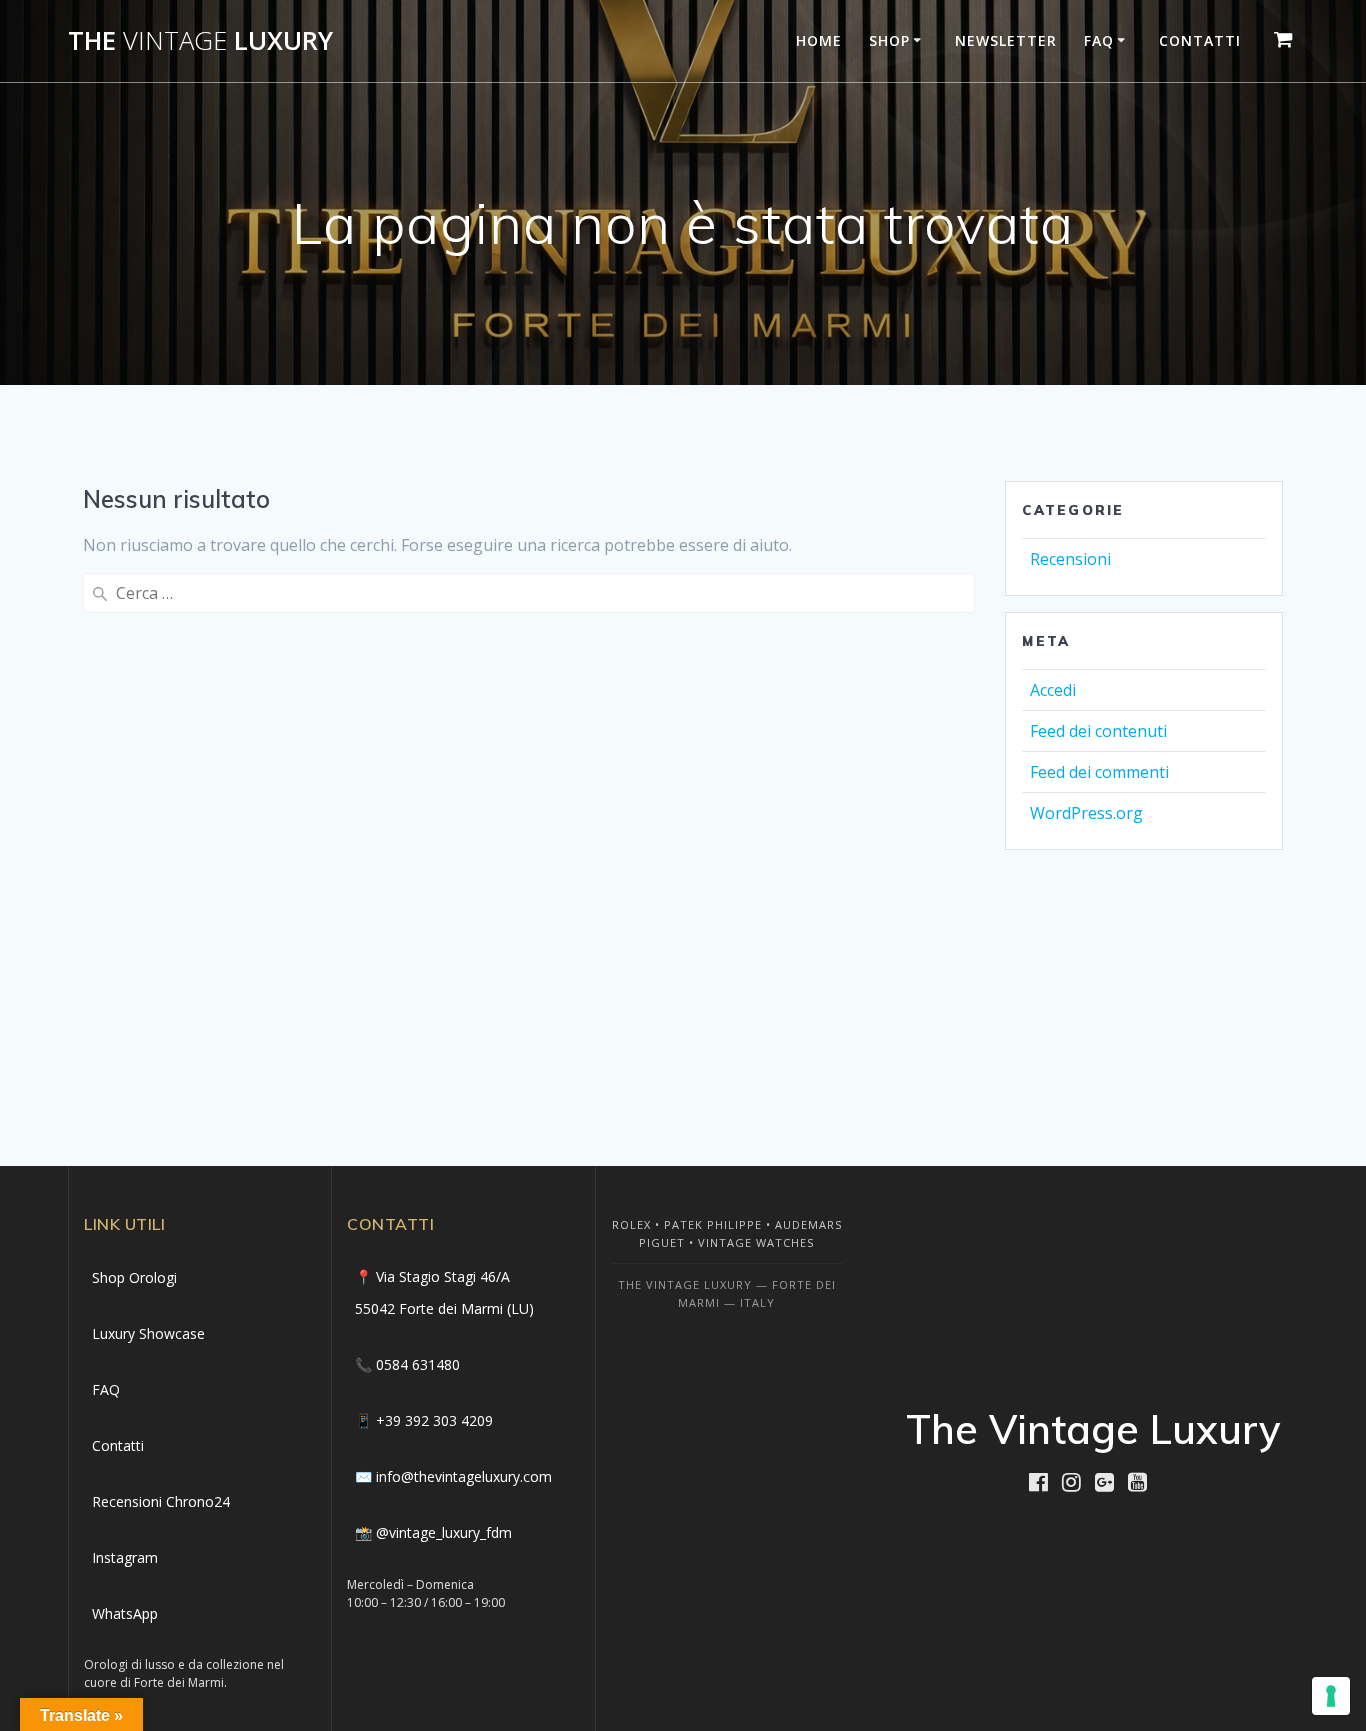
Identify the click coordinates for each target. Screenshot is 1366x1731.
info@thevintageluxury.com (464, 1476)
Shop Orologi (134, 1277)
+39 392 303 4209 (434, 1420)
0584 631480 (418, 1364)
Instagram (125, 1557)
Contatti (1200, 40)
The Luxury (200, 41)
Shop (889, 40)
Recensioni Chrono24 (161, 1501)
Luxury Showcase (148, 1333)
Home (819, 40)
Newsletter (1006, 40)
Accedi (1053, 690)
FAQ (1099, 40)
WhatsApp (125, 1613)
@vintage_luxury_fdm (444, 1532)
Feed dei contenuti (1098, 731)
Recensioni (1070, 559)
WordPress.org (1086, 813)
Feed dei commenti (1099, 772)
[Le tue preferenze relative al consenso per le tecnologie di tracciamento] (1331, 1696)
